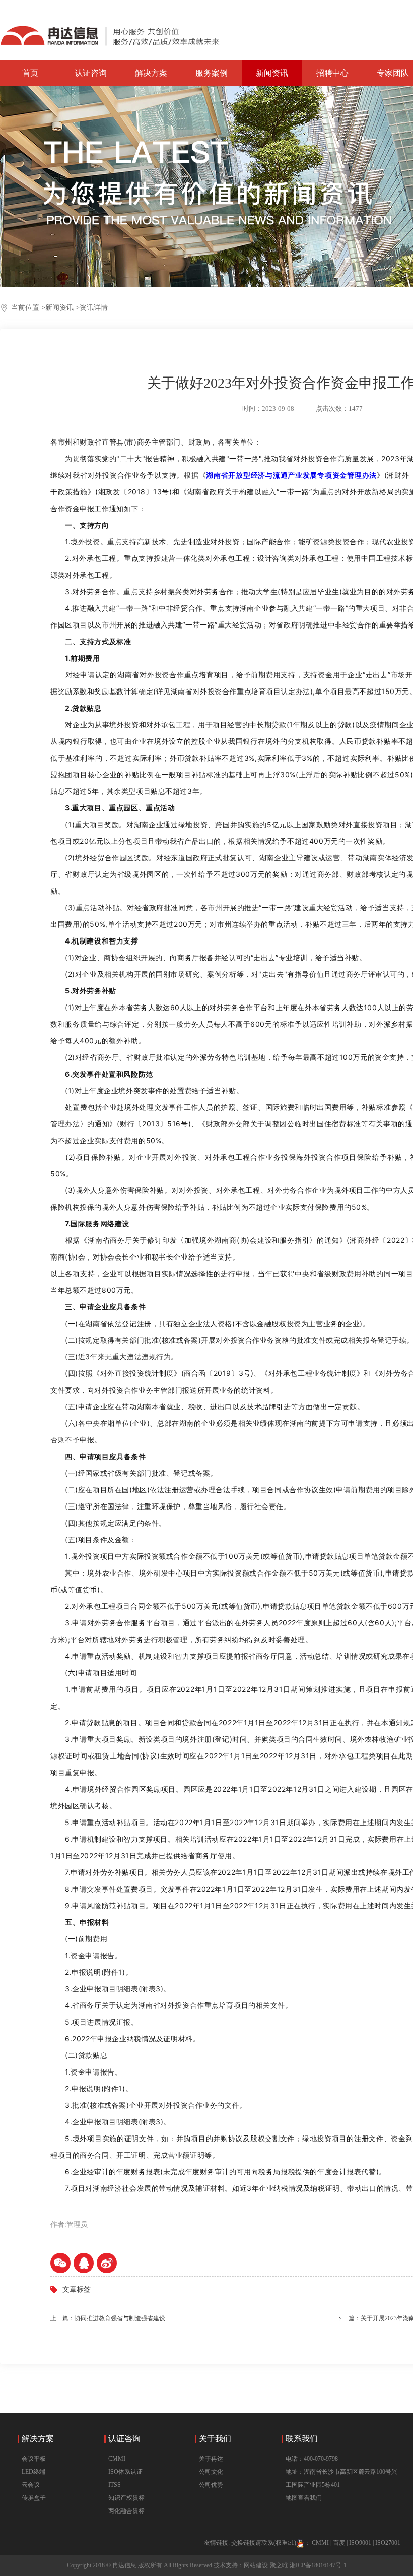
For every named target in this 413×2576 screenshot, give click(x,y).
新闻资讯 (272, 73)
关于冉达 (211, 2459)
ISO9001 (360, 2543)
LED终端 (33, 2472)
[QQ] (84, 2263)
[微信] (60, 2263)
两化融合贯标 (126, 2511)
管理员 (77, 2224)
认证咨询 (91, 73)
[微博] (107, 2263)
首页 (30, 73)
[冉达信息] (110, 30)
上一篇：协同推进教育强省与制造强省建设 (108, 2318)
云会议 (31, 2485)
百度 (339, 2543)
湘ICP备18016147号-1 (318, 2565)
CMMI (117, 2459)
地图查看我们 (304, 2498)
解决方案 (151, 73)
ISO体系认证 (125, 2472)
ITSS (115, 2485)
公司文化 (211, 2472)
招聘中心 (332, 73)
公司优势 (211, 2485)
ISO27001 (388, 2543)
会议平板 (34, 2459)
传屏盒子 (34, 2498)
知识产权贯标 (126, 2498)
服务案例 (212, 73)
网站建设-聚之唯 (266, 2565)
